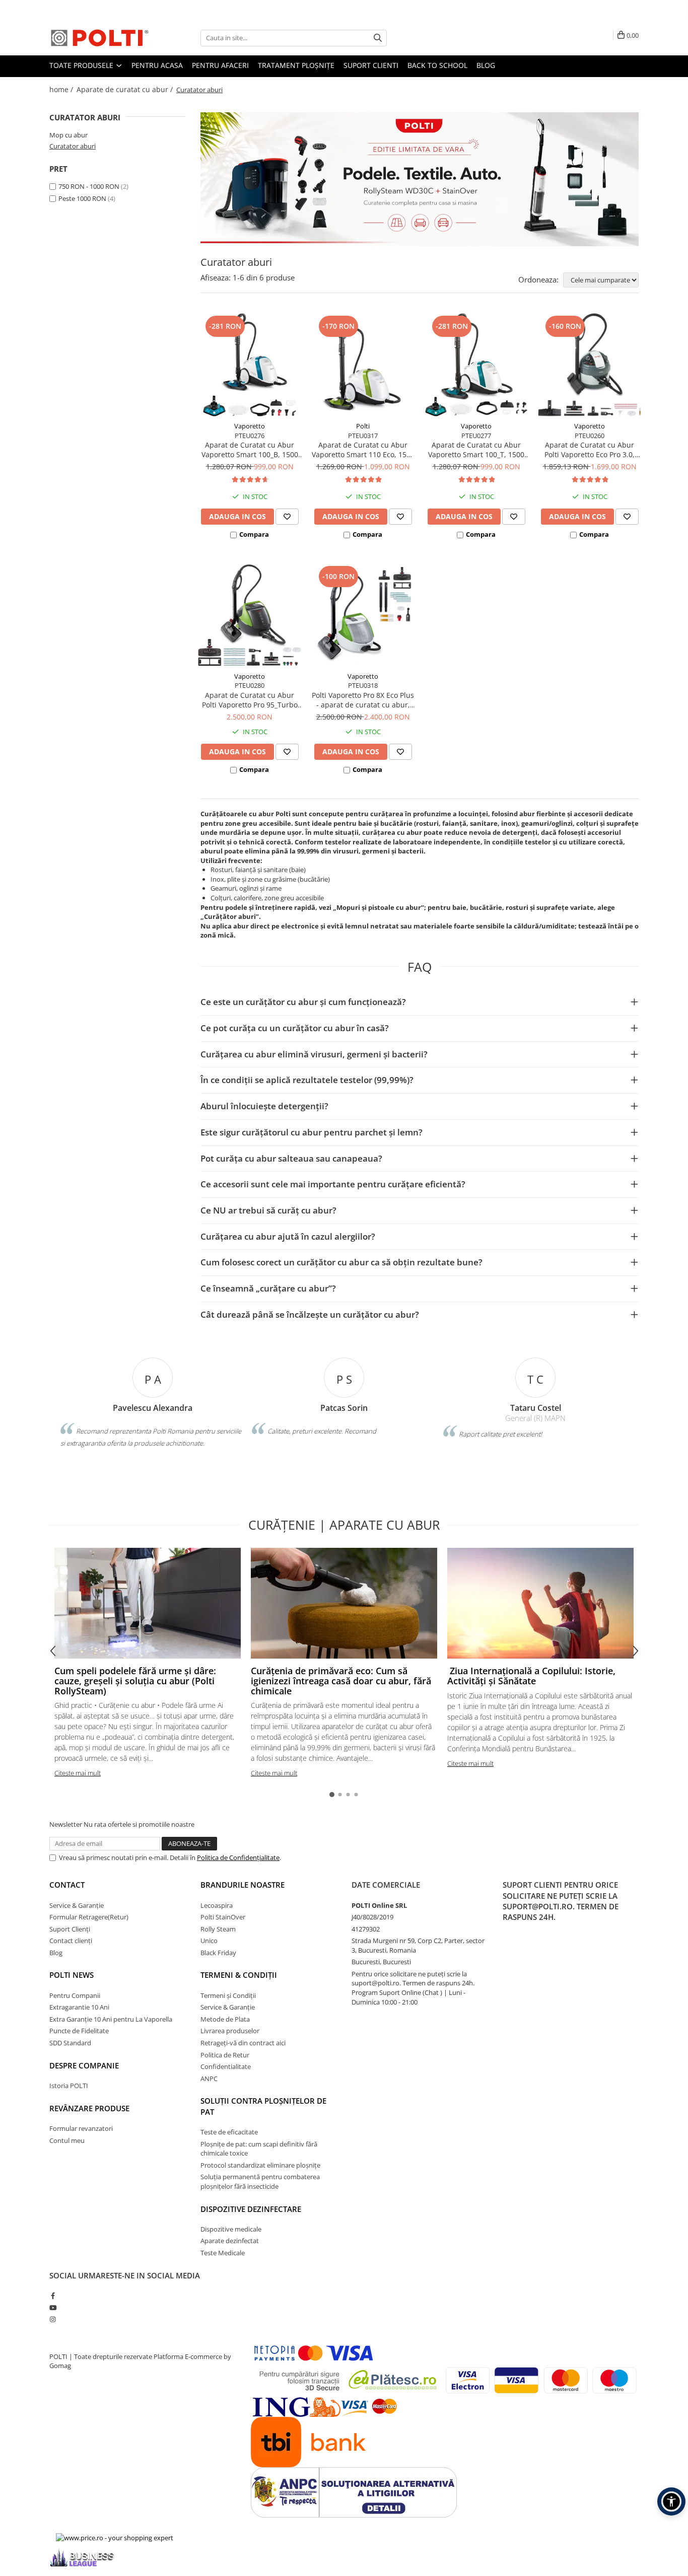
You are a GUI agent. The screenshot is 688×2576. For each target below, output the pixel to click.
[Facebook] (53, 2296)
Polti (363, 426)
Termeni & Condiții (239, 1975)
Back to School (437, 65)
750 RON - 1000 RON (89, 186)
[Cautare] (378, 38)
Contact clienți (71, 1941)
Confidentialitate (226, 2066)
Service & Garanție (77, 1905)
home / (62, 89)
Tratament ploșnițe (296, 65)
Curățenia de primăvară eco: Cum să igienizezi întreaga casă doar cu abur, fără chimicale (341, 1681)
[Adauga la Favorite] (287, 517)
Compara (254, 534)
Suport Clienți (70, 1929)
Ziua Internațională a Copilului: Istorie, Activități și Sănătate (531, 1676)
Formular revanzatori (81, 2128)
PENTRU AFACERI (220, 65)
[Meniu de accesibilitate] (671, 2501)
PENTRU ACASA (157, 65)
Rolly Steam (218, 1929)
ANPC (209, 2079)
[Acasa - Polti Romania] (100, 38)
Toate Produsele (82, 65)
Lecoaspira (217, 1905)
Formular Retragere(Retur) (89, 1917)
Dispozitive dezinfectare (251, 2209)
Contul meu (67, 2140)
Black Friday (218, 1953)
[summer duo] (420, 179)
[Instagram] (53, 2319)
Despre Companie (84, 2065)
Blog (486, 65)
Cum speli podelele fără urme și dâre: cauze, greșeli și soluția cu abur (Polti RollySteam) (135, 1681)
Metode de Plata (225, 2019)
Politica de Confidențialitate (238, 1857)
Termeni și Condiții (228, 1995)
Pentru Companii (75, 1995)
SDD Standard (70, 2043)
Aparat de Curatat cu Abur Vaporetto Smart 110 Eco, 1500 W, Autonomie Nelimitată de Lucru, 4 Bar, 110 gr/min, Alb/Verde (363, 450)
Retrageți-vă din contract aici (243, 2043)
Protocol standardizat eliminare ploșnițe (260, 2165)
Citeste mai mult (78, 1773)
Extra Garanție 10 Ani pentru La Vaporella (111, 2019)
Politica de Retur (225, 2055)
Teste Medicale (223, 2253)
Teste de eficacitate (229, 2132)
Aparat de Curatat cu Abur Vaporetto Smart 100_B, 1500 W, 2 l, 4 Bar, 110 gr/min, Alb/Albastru (250, 450)
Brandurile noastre (243, 1885)
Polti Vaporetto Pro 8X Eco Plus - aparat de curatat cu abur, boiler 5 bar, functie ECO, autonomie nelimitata (363, 700)
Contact (67, 1885)
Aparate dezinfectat (230, 2241)
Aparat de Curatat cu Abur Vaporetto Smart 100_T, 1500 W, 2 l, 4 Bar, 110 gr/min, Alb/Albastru (476, 450)
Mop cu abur (68, 135)
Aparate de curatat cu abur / (126, 89)
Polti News (72, 1975)
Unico (209, 1941)
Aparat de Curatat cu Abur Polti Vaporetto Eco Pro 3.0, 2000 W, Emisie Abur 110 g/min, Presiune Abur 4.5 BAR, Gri (590, 450)
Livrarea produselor (230, 2031)
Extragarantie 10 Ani (79, 2007)
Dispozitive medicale (231, 2229)
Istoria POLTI (69, 2086)
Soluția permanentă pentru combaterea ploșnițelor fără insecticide (260, 2181)
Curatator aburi (73, 146)
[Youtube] (53, 2308)
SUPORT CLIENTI (371, 65)
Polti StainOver (223, 1917)
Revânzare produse (89, 2108)
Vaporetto (250, 426)
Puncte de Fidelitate (79, 2031)
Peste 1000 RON (82, 198)
